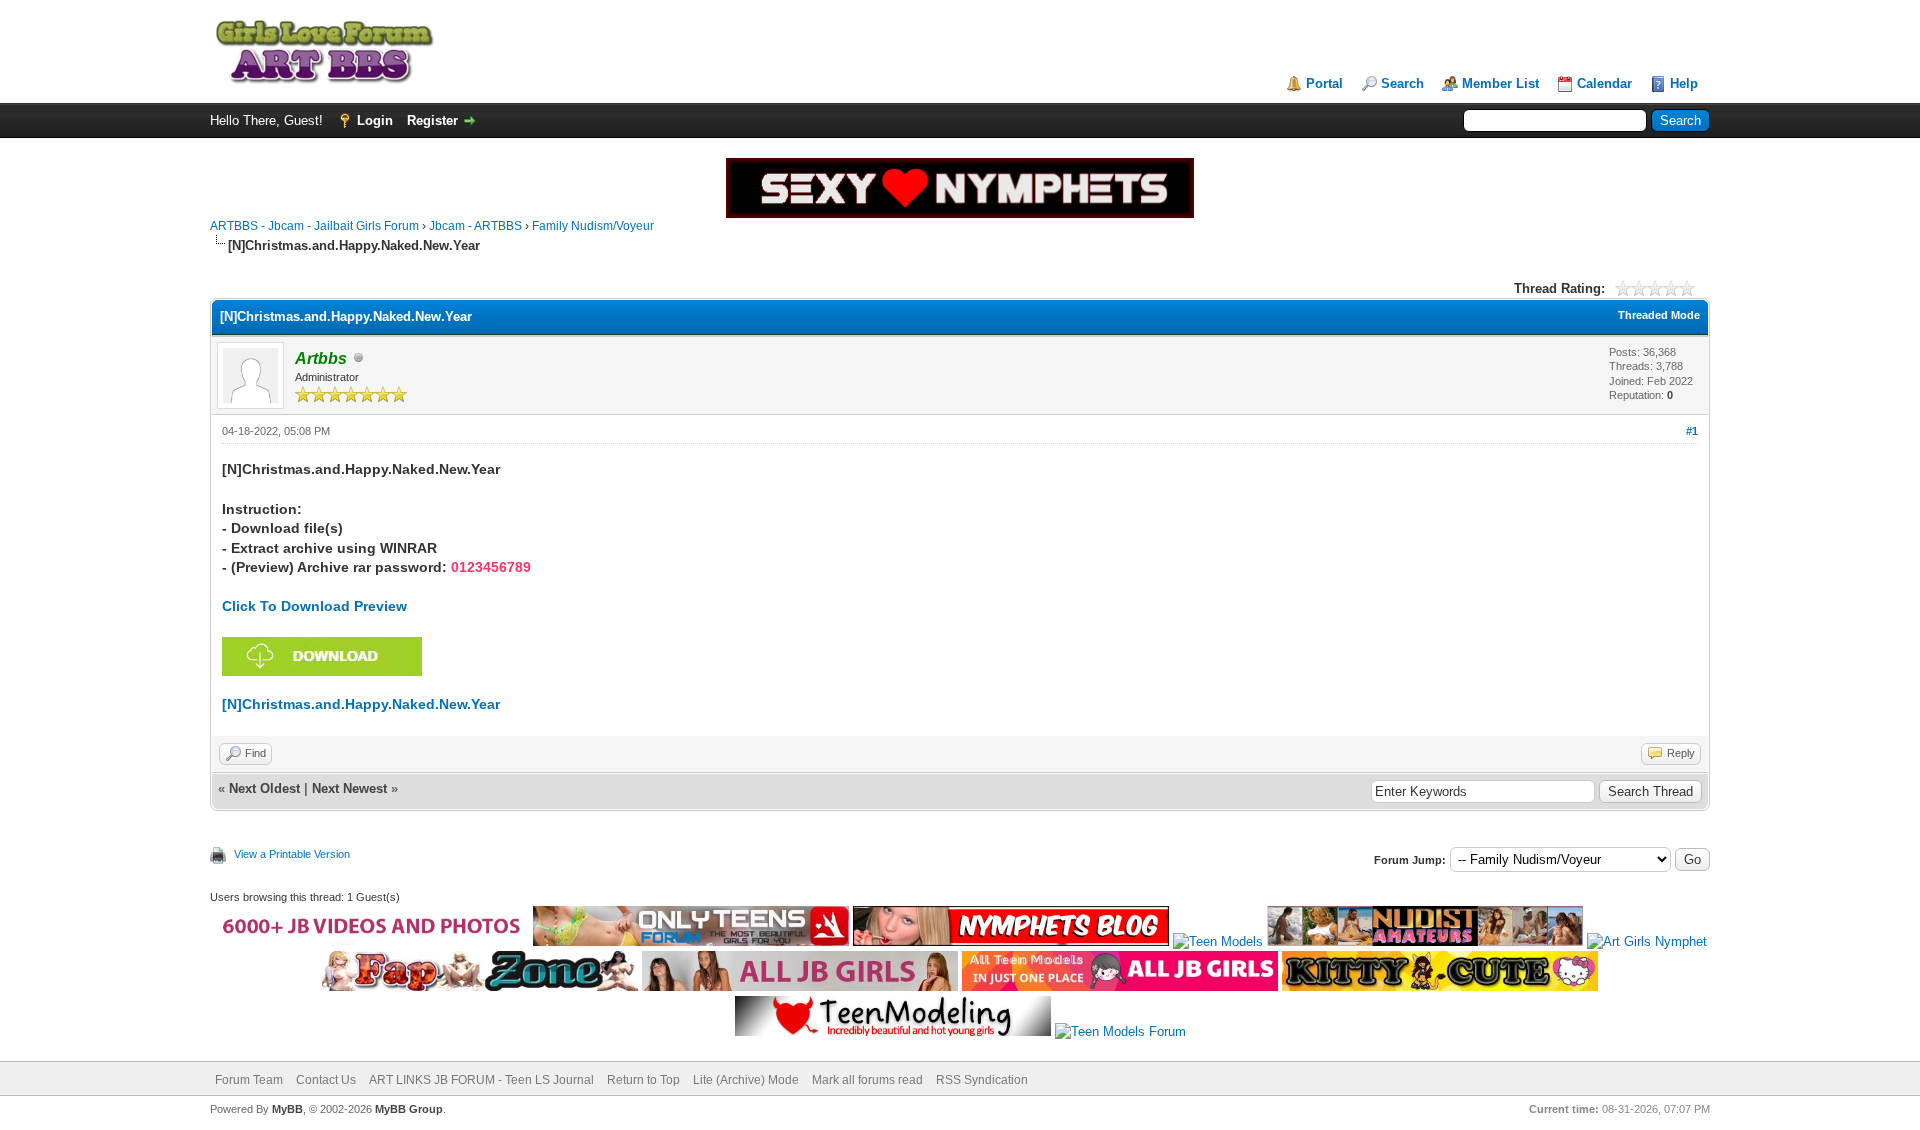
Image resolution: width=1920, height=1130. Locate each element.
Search (1402, 83)
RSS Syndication (982, 1080)
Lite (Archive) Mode (746, 1080)
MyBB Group (409, 1109)
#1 (1692, 431)
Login (375, 120)
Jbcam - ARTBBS (475, 226)
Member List (1500, 83)
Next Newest (349, 788)
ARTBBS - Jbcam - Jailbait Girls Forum (314, 226)
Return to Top (643, 1080)
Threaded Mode (1659, 315)
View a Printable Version (292, 854)
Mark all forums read (867, 1080)
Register (432, 120)
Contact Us (326, 1080)
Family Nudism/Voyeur (593, 226)
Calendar (1604, 83)
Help (1684, 83)
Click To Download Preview (314, 606)
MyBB (287, 1109)
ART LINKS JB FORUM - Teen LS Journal (481, 1080)
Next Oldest (264, 788)
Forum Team (249, 1080)
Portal (1324, 83)
